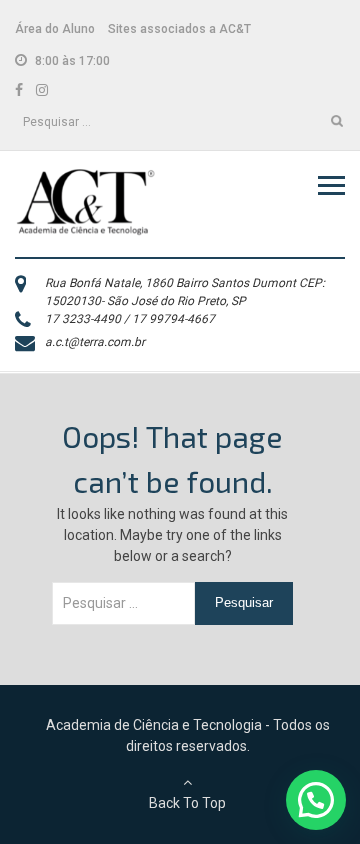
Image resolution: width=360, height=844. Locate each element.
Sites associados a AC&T (179, 29)
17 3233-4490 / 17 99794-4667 (130, 319)
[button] (316, 800)
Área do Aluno (55, 29)
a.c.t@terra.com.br (95, 342)
